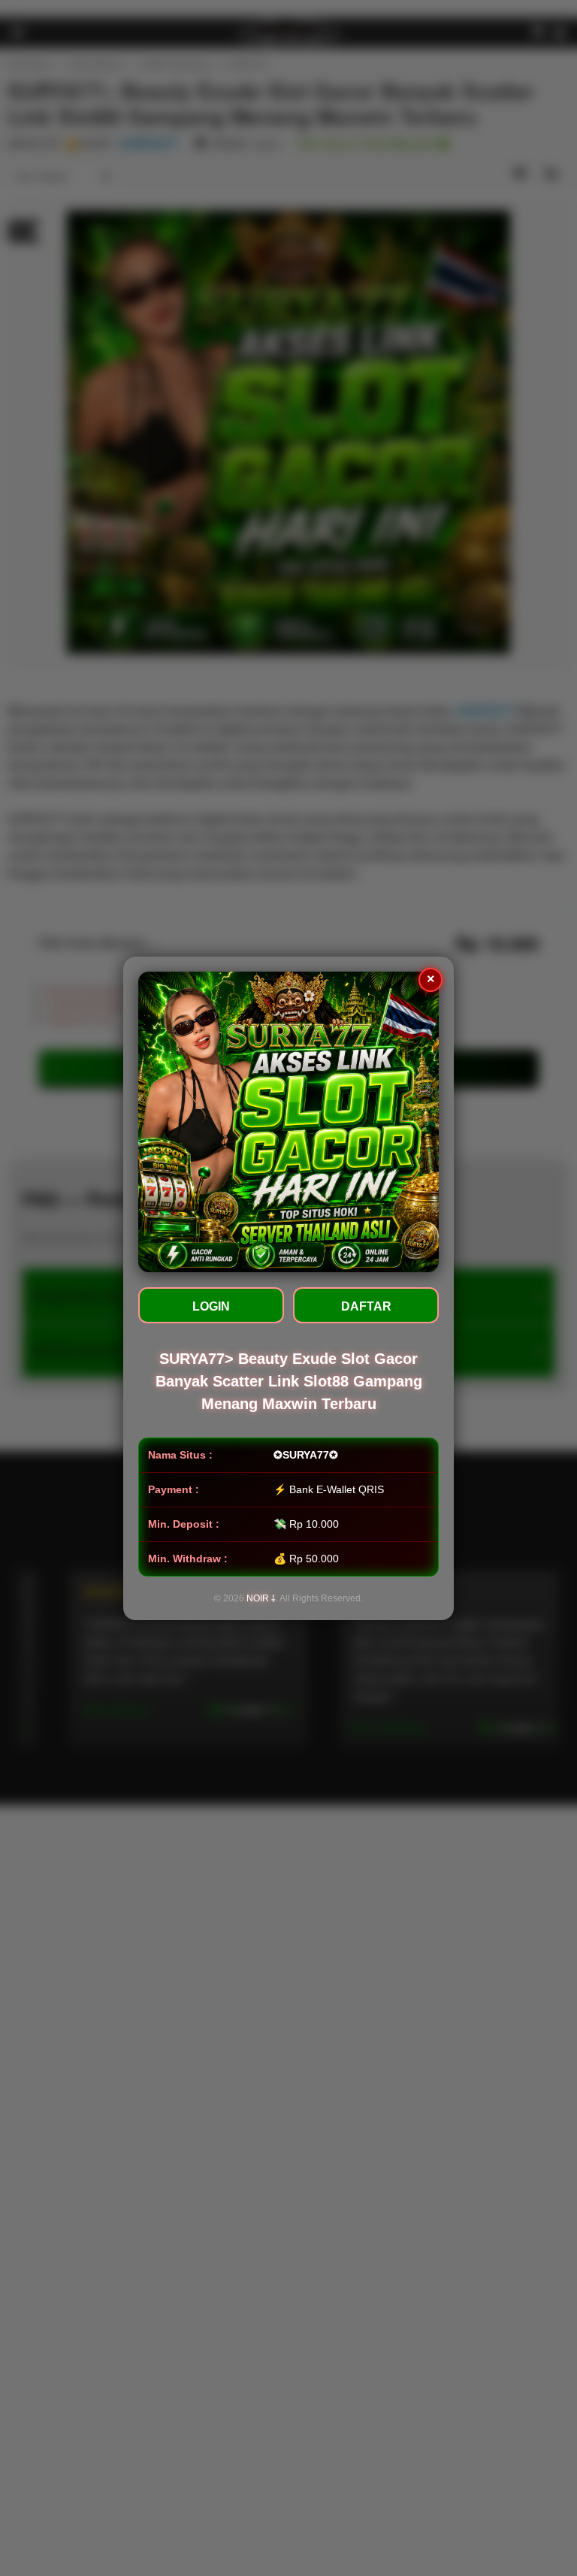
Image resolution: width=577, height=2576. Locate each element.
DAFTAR (366, 1306)
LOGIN (211, 1306)
